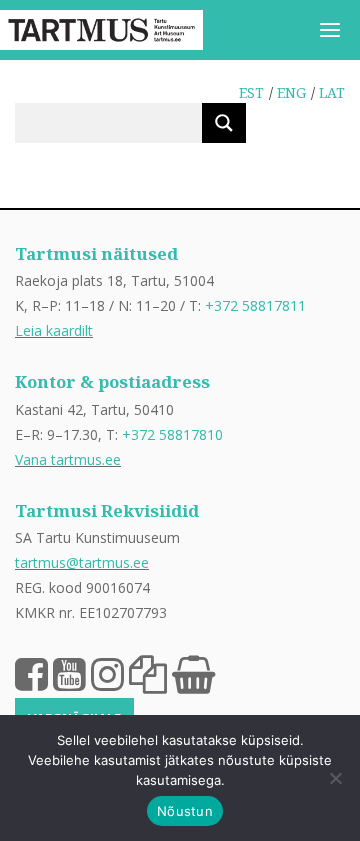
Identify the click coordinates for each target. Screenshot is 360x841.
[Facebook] (31, 673)
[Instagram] (107, 673)
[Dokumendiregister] (148, 673)
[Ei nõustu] (335, 778)
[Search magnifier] (224, 123)
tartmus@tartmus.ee (82, 562)
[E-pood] (193, 673)
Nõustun (185, 811)
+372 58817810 (172, 434)
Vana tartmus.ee (68, 459)
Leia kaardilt (54, 330)
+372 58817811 (255, 305)
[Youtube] (69, 673)
